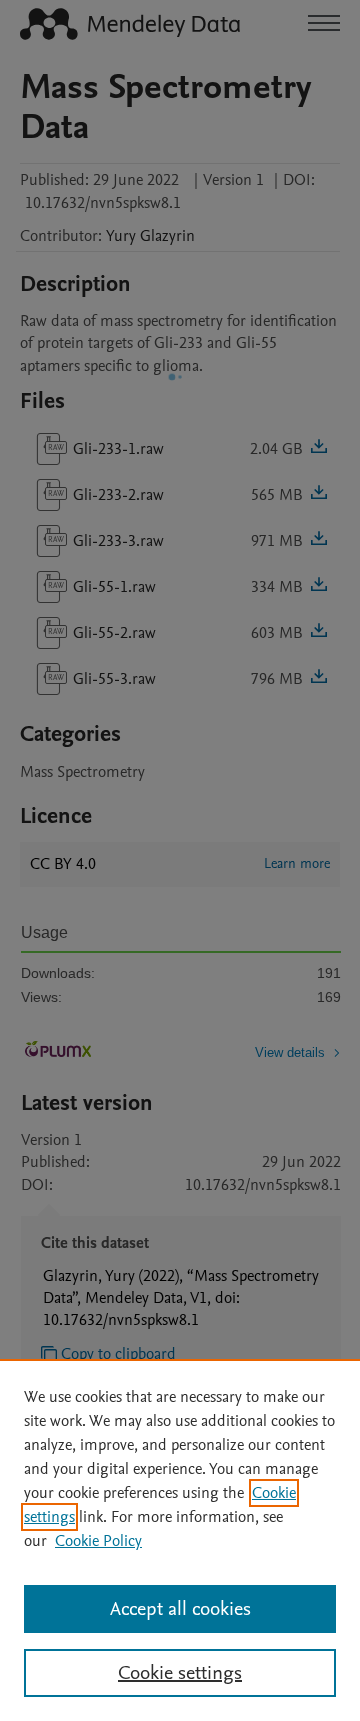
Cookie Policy (98, 1541)
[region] (180, 1540)
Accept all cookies (180, 1609)
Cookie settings (180, 1673)
